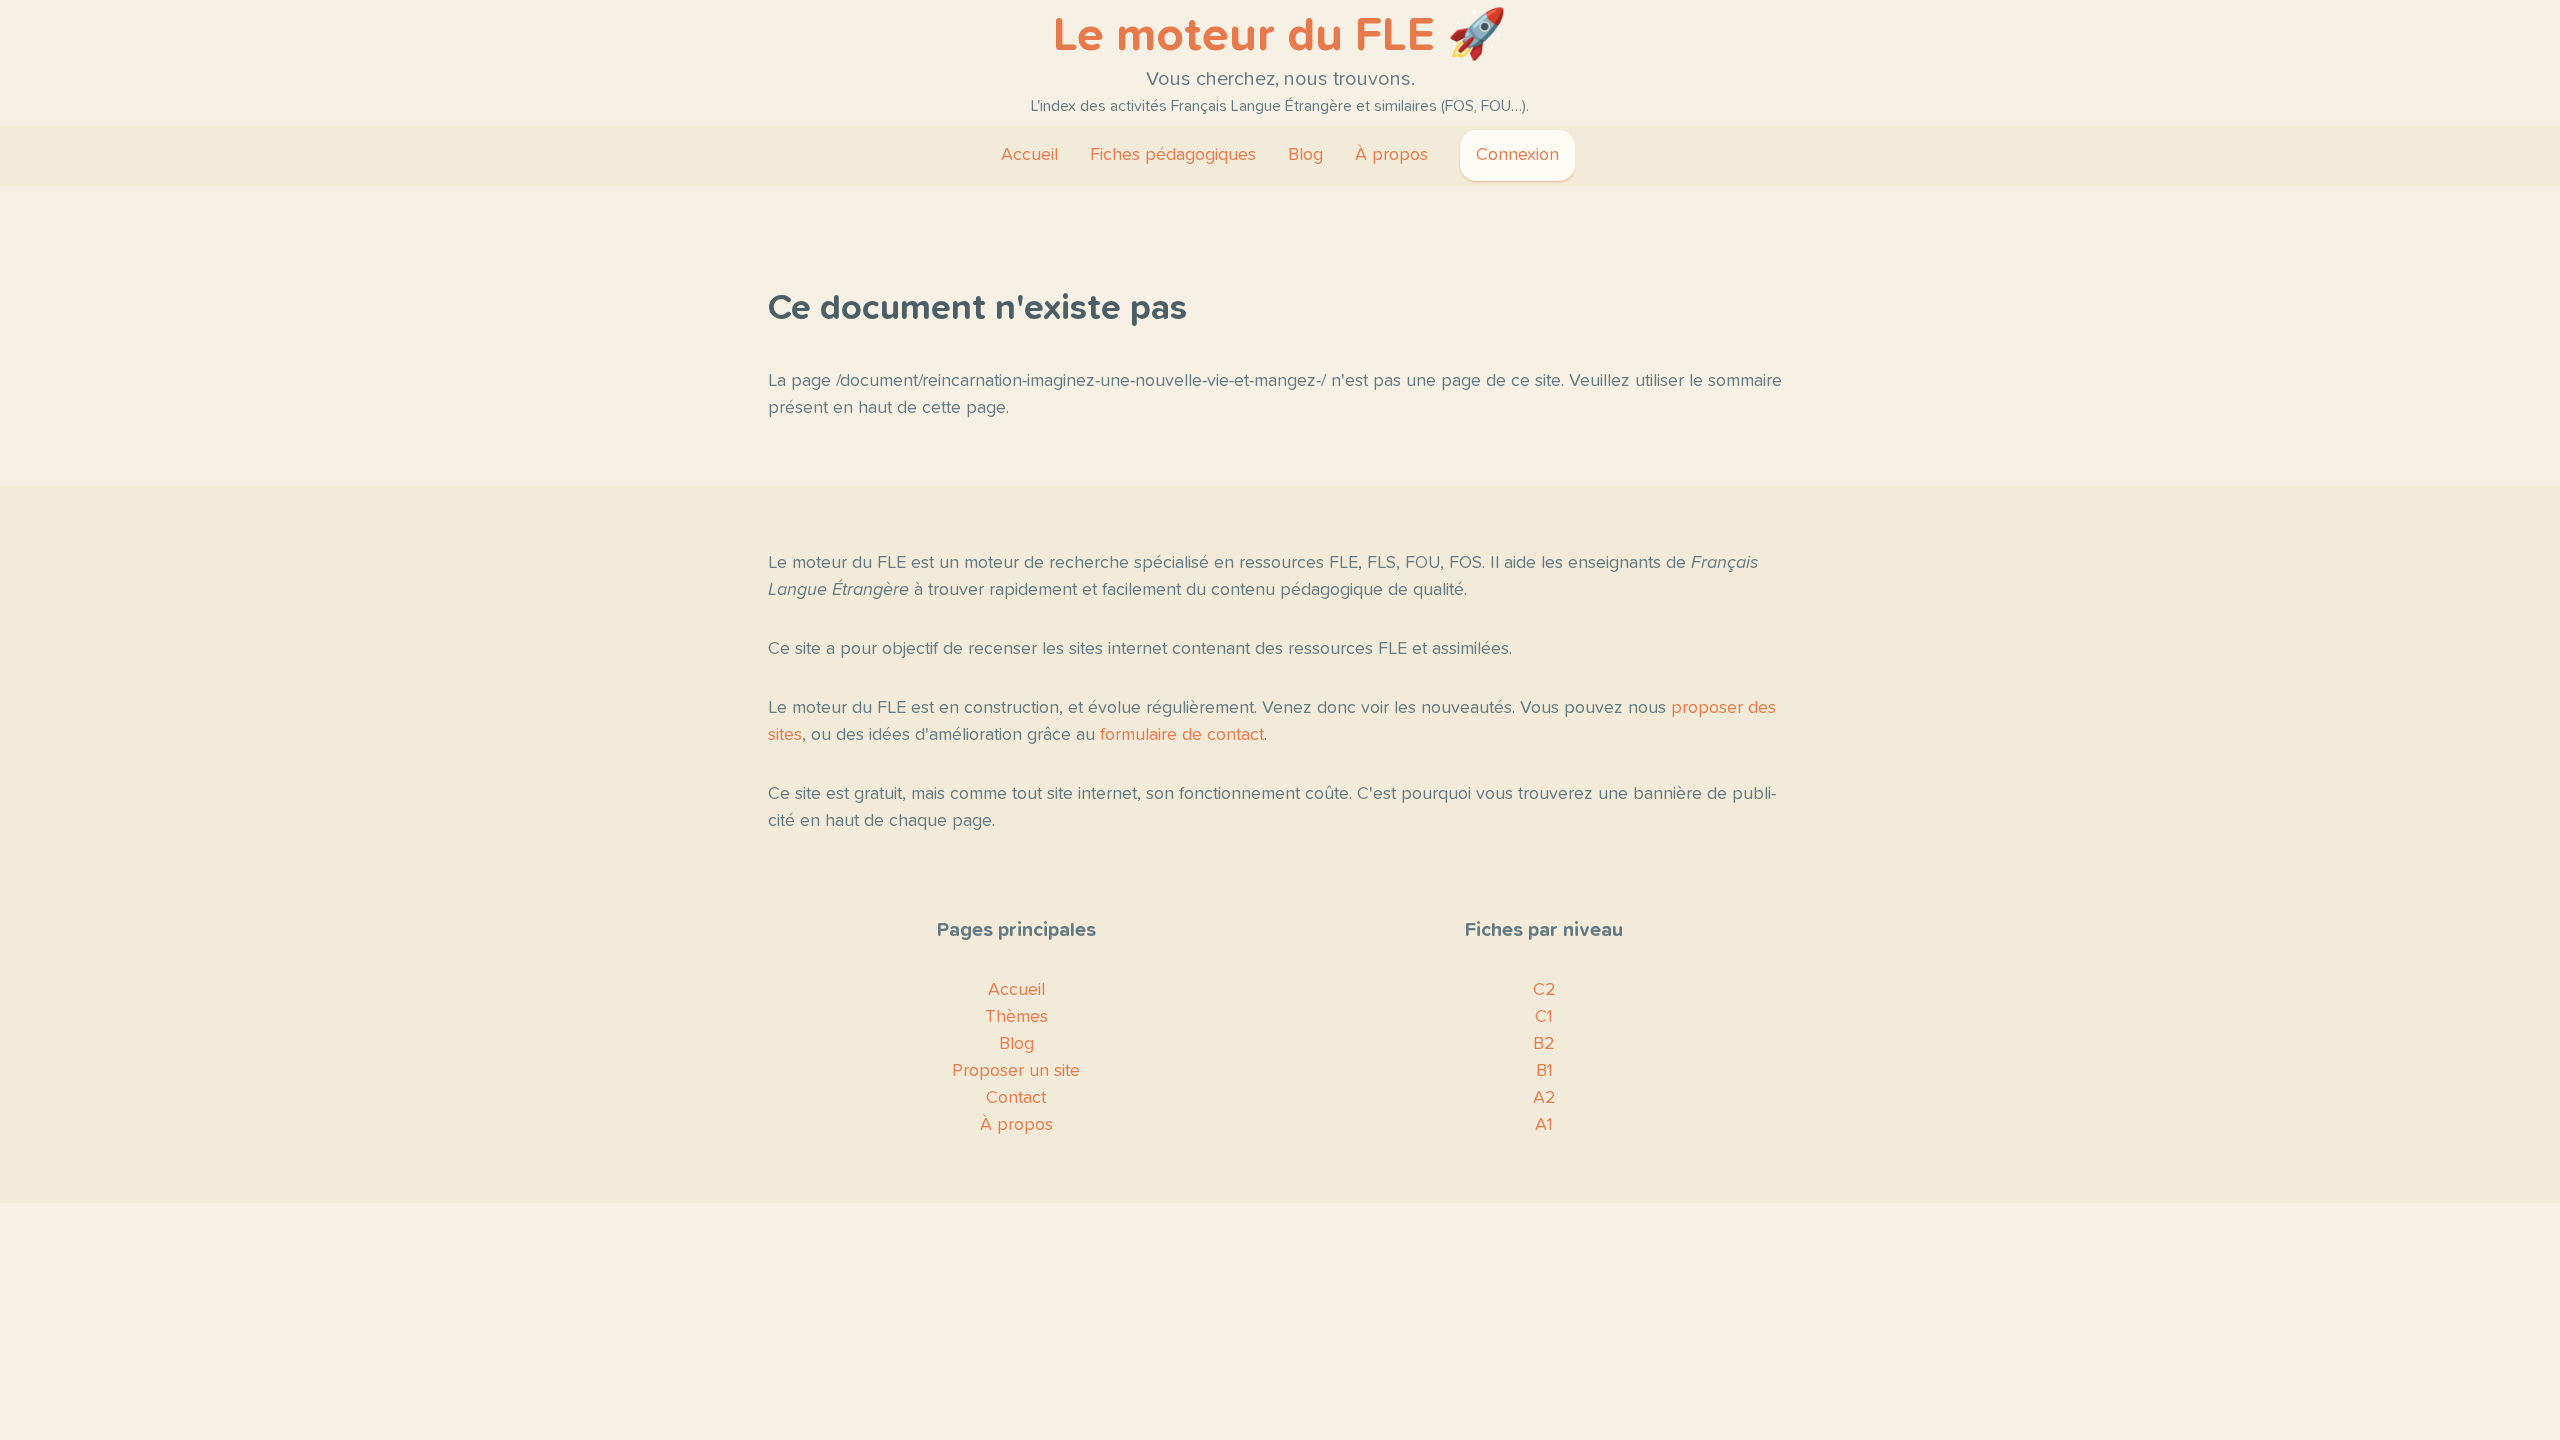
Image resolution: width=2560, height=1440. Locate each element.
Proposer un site (1016, 1071)
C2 (1544, 990)
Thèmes (1016, 1017)
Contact (1016, 1098)
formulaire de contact (1182, 735)
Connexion (1517, 155)
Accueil (1029, 155)
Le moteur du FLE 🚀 (1280, 36)
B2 (1544, 1044)
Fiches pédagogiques (1173, 155)
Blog (1305, 155)
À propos (1391, 155)
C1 (1544, 1017)
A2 (1544, 1098)
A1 (1544, 1125)
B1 (1544, 1071)
